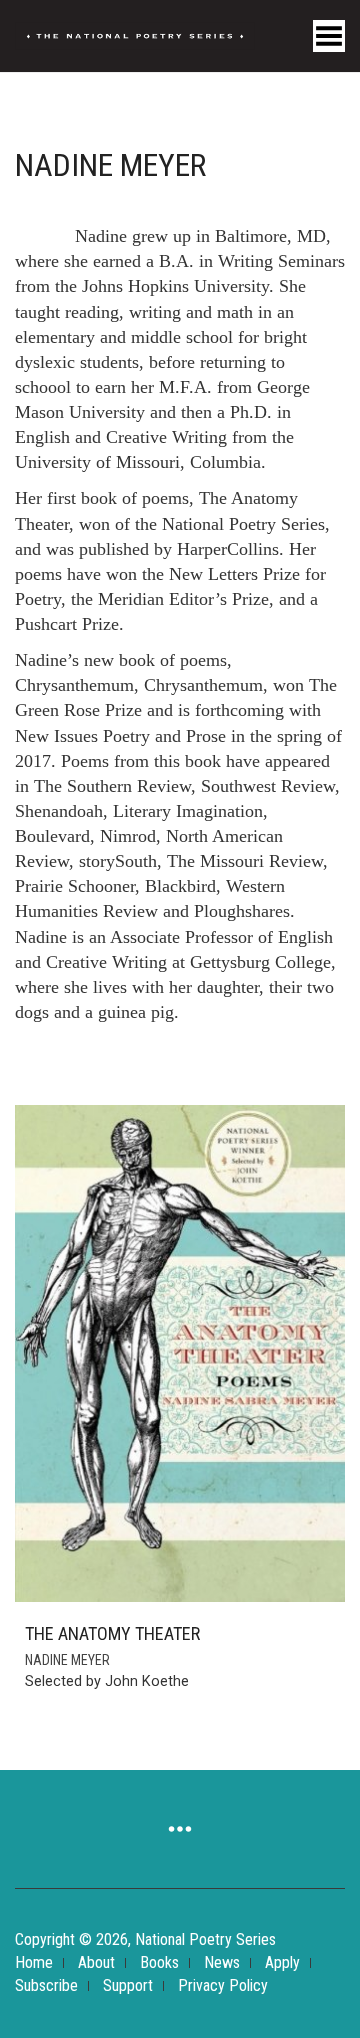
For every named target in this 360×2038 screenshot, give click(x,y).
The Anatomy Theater (112, 1633)
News (222, 1962)
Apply (282, 1962)
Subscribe (46, 1985)
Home (34, 1962)
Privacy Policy (223, 1985)
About (96, 1962)
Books (159, 1962)
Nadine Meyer (67, 1660)
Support (128, 1985)
